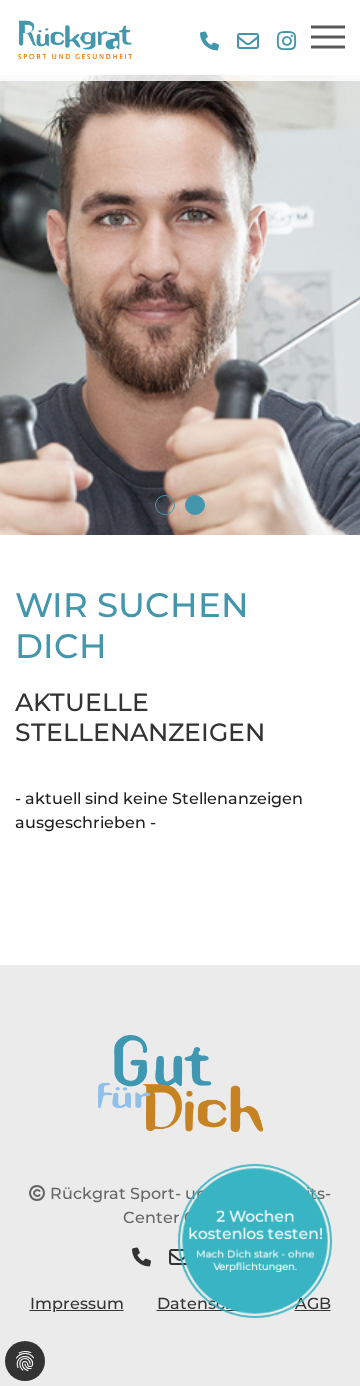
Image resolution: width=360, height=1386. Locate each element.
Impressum (77, 1303)
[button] (209, 41)
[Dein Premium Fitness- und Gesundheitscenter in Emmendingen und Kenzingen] (75, 40)
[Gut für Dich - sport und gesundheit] (180, 1081)
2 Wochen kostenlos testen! (255, 1240)
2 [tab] (195, 505)
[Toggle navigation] (328, 37)
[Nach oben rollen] (316, 1342)
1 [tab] (165, 505)
